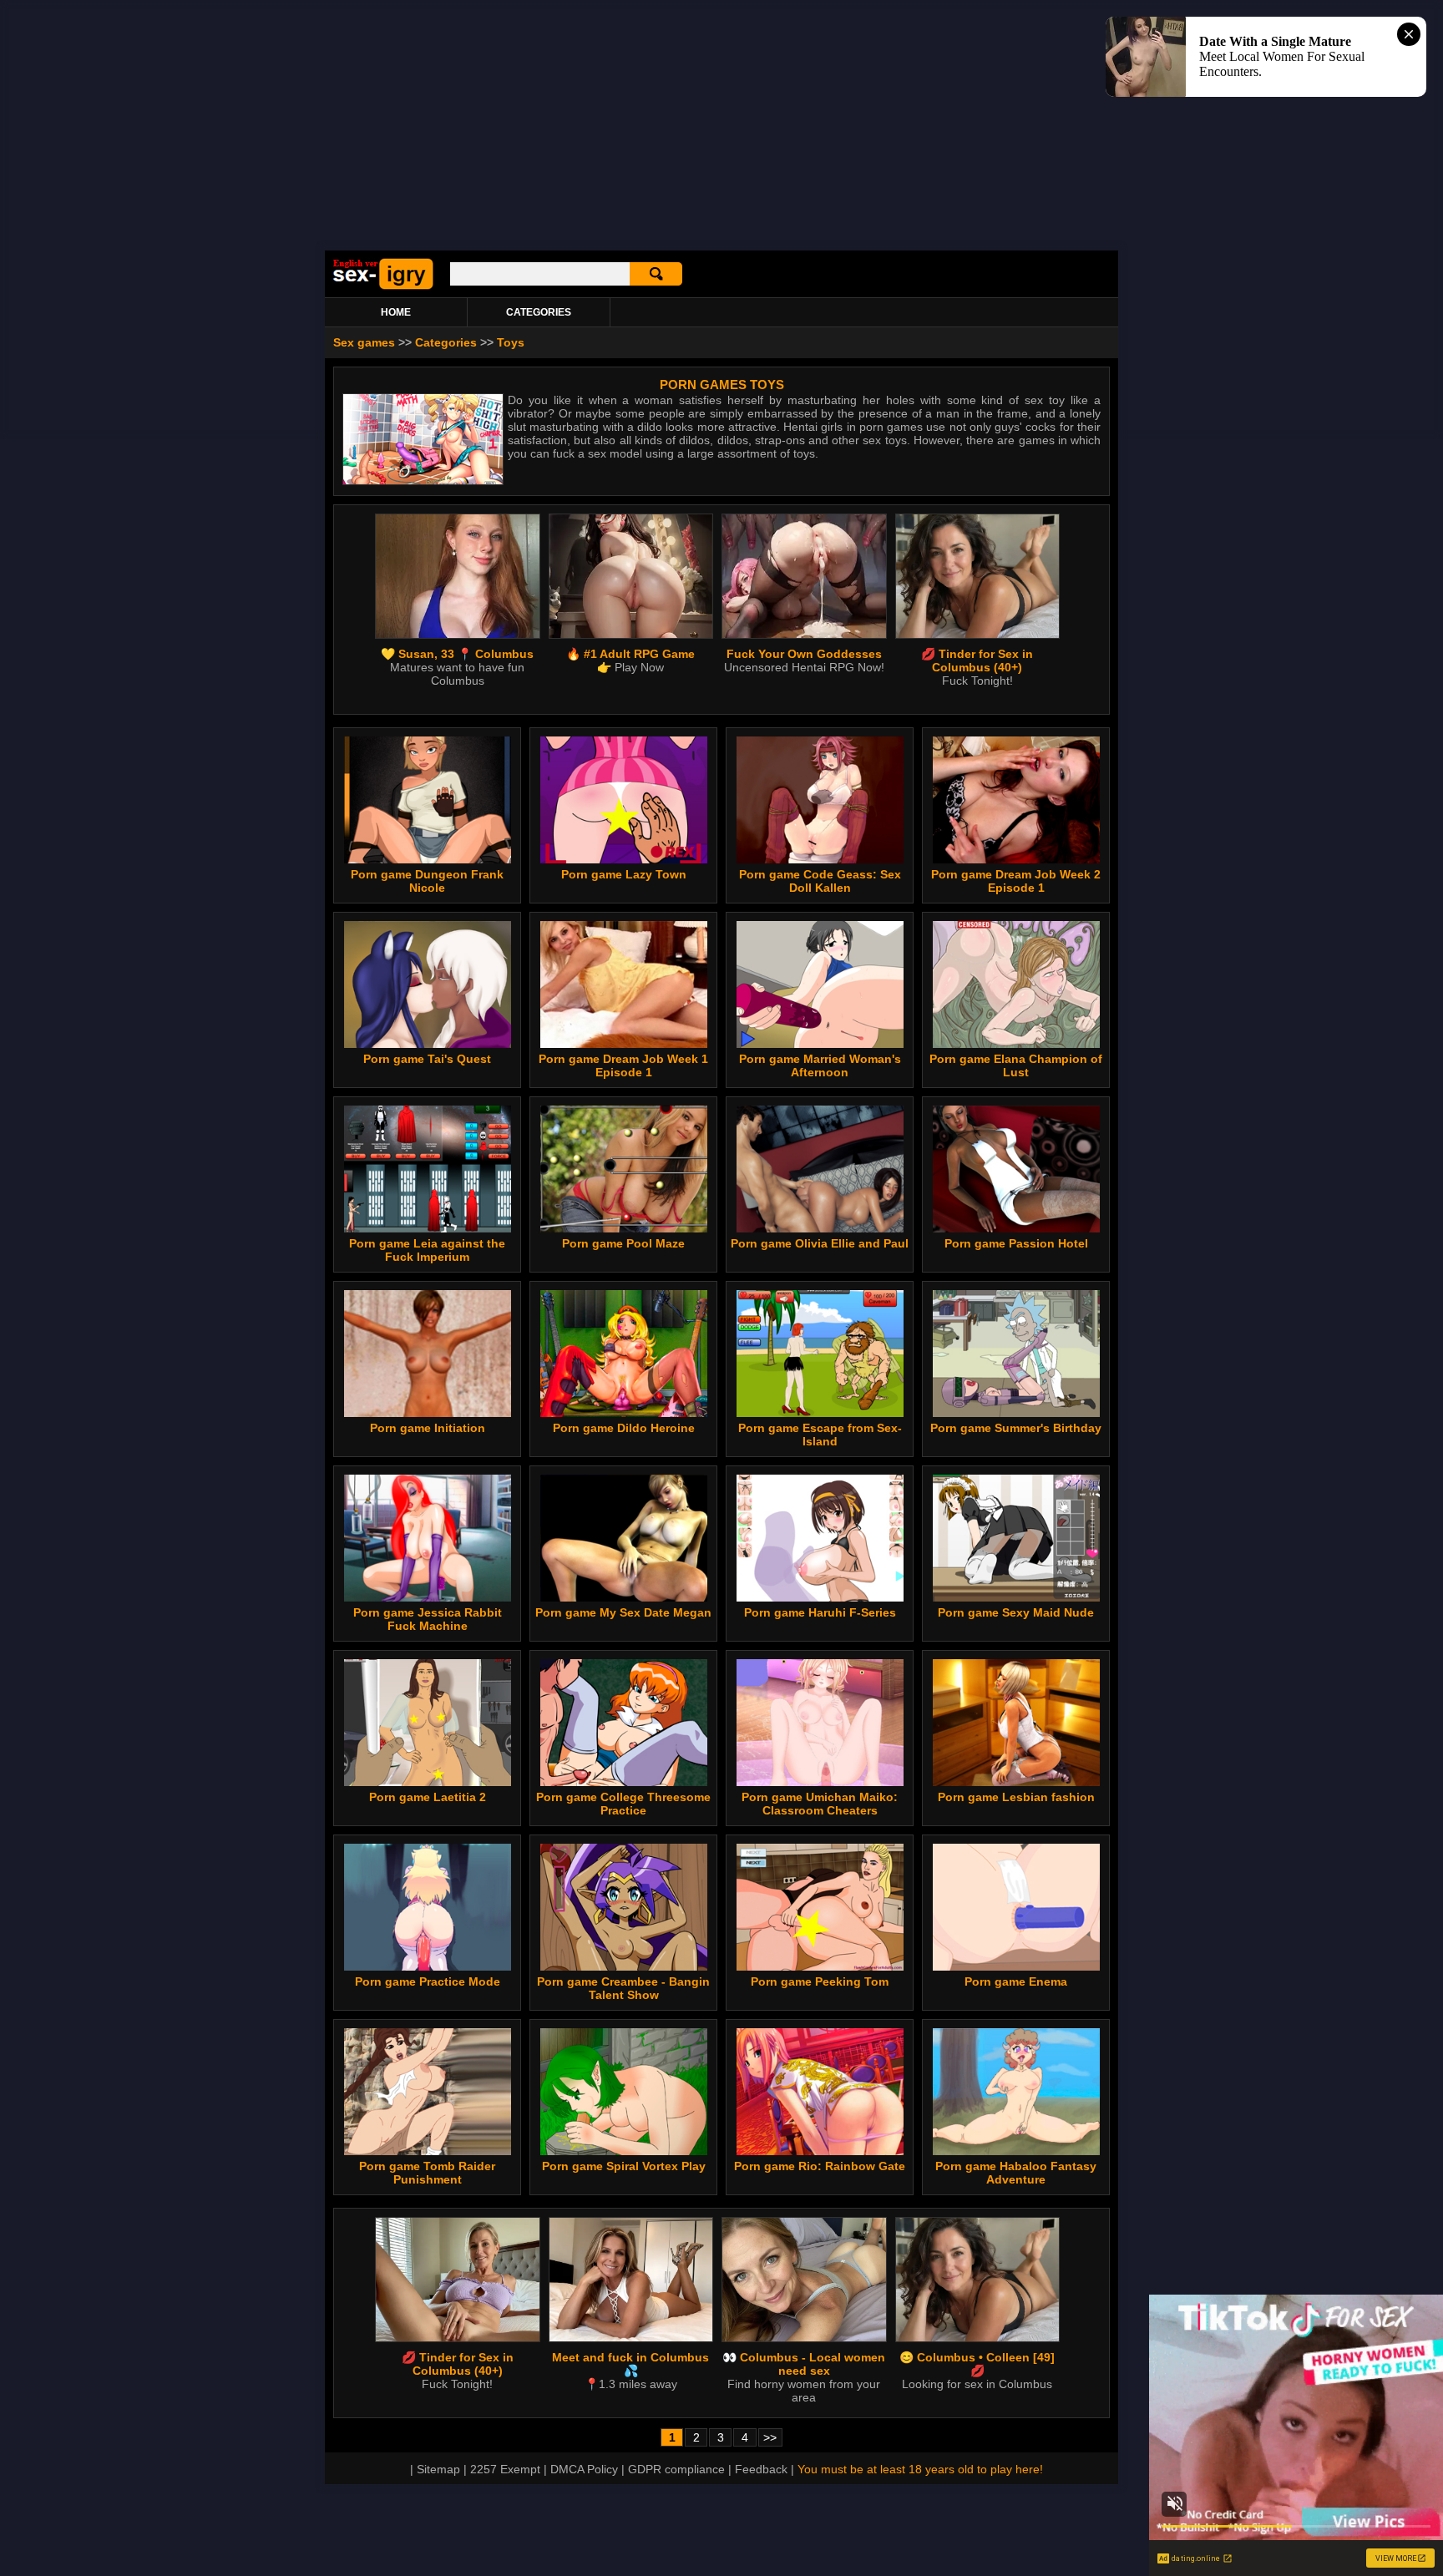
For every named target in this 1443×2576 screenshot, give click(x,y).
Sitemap (438, 2469)
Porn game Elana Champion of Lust (1016, 1065)
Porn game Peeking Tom (820, 1981)
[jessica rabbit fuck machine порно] (428, 1597)
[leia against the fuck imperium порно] (428, 1228)
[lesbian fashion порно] (1016, 1782)
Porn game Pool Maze (623, 1243)
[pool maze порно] (624, 1228)
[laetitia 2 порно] (428, 1782)
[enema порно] (1016, 1966)
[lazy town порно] (624, 859)
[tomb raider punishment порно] (428, 2151)
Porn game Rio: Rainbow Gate (820, 2166)
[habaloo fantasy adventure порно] (1016, 2151)
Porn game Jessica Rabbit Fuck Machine (428, 1619)
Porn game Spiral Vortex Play (624, 2166)
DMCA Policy (584, 2469)
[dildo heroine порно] (624, 1413)
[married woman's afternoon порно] (820, 1044)
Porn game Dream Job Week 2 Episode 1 (1016, 881)
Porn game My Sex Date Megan (623, 1612)
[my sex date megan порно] (624, 1597)
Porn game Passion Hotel (1016, 1243)
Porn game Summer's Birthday (1016, 1428)
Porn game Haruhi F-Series (820, 1612)
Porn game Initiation (428, 1428)
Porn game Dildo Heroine (624, 1428)
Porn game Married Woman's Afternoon (820, 1065)
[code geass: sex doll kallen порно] (820, 859)
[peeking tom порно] (820, 1966)
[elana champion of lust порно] (1016, 1044)
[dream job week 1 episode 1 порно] (624, 1044)
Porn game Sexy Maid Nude (1016, 1612)
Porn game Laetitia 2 (428, 1797)
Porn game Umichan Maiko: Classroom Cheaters (820, 1804)
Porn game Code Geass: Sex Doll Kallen (820, 881)
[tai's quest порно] (428, 1044)
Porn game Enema (1016, 1981)
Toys (511, 342)
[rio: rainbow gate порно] (820, 2151)
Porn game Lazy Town (624, 874)
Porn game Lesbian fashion (1016, 1797)
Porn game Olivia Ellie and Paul (820, 1243)
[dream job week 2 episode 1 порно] (1016, 859)
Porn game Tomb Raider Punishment (427, 2173)
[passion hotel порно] (1016, 1228)
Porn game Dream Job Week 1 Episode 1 (623, 1065)
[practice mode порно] (428, 1966)
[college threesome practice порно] (624, 1782)
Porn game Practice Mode (428, 1981)
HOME (396, 312)
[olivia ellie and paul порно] (820, 1228)
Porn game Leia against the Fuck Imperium (427, 1250)
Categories (446, 342)
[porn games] (383, 286)
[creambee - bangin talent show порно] (624, 1966)
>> (770, 2437)
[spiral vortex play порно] (624, 2151)
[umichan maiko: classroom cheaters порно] (820, 1782)
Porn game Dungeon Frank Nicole (427, 881)
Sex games (364, 342)
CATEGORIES (539, 312)
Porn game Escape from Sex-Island (820, 1435)
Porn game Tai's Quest (427, 1059)
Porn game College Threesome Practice (623, 1804)
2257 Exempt (505, 2469)
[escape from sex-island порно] (820, 1413)
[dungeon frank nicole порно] (428, 859)
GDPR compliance (676, 2469)
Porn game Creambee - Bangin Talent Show (623, 1988)
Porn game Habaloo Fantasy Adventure (1016, 2173)
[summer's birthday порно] (1016, 1413)
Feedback (761, 2469)
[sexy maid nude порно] (1016, 1597)
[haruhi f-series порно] (820, 1597)
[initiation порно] (428, 1413)
